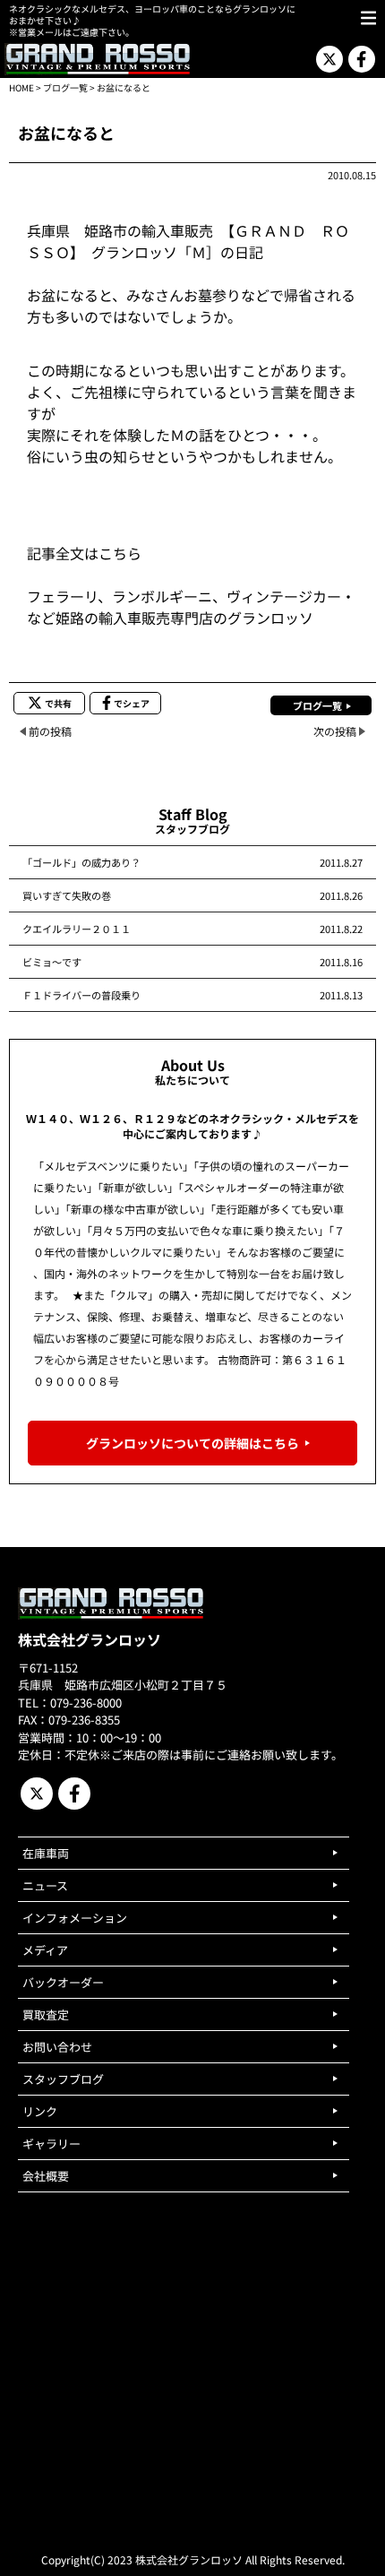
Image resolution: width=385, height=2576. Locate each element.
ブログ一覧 (65, 87)
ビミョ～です (52, 962)
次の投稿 (335, 731)
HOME (21, 87)
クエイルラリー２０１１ (77, 929)
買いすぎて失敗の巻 (67, 895)
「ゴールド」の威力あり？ (81, 862)
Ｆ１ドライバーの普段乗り (81, 995)
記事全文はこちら (84, 553)
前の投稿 (50, 731)
